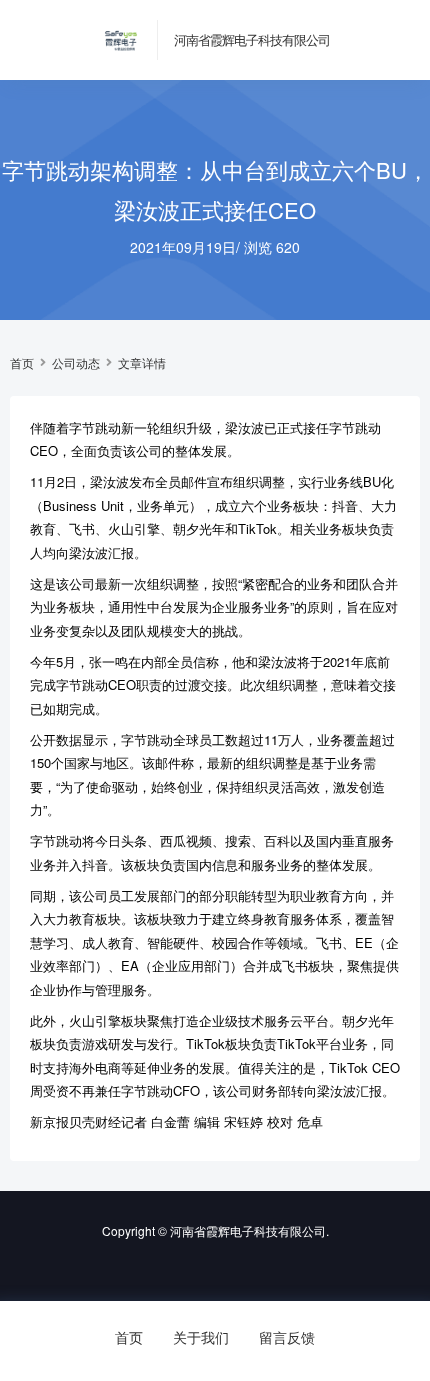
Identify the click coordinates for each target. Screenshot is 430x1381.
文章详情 (142, 363)
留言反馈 (287, 1337)
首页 (22, 363)
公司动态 (76, 363)
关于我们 (201, 1337)
